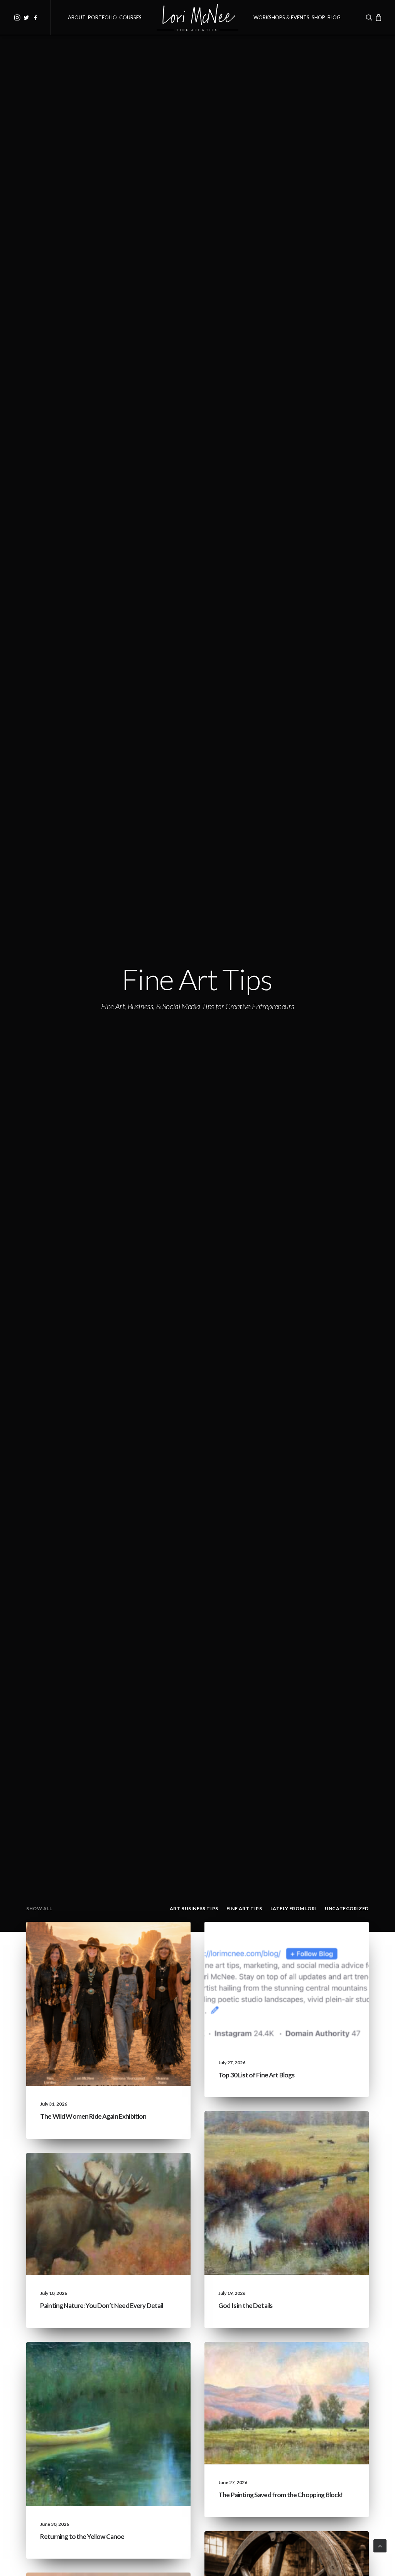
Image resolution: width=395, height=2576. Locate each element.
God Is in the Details (245, 2305)
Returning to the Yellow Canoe (82, 2536)
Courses (130, 17)
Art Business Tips (332, 2550)
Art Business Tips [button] (194, 1908)
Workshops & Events (281, 17)
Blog (334, 17)
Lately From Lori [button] (294, 1908)
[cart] (378, 17)
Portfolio (102, 17)
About (77, 17)
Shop (318, 17)
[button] (17, 17)
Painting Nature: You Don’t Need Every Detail (102, 2305)
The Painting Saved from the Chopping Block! (280, 2495)
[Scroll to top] (380, 2545)
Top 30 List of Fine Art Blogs (256, 2075)
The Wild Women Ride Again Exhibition (93, 2116)
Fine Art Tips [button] (244, 1908)
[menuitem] (17, 17)
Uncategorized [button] (347, 1908)
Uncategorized (106, 1940)
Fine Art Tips (337, 1940)
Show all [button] (39, 1908)
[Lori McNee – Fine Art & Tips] (198, 17)
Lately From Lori (153, 1940)
